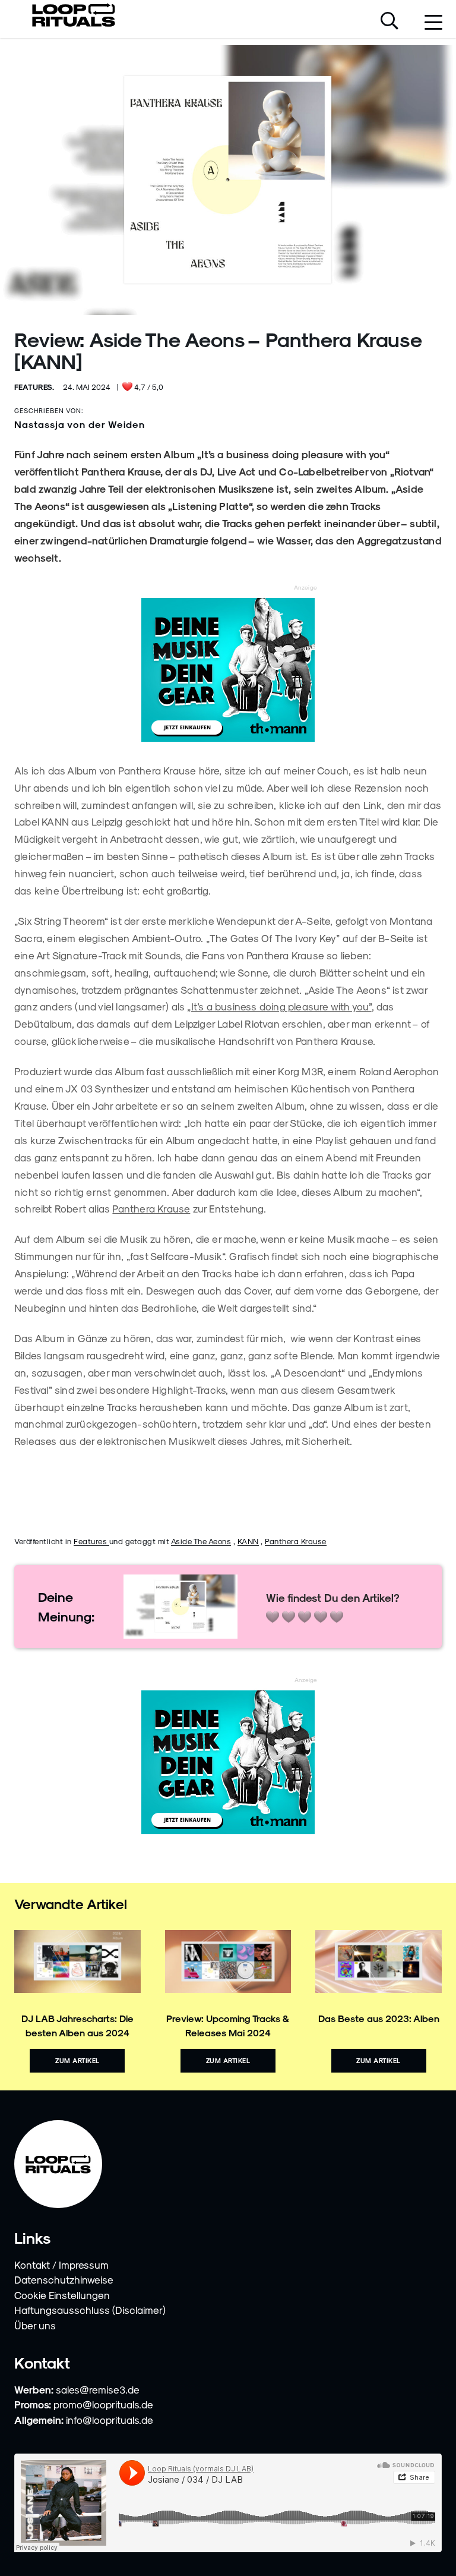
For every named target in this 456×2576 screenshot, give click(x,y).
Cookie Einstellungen (62, 2295)
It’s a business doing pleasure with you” (281, 1006)
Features (91, 1541)
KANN (248, 1541)
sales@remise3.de (98, 2389)
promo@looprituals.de (103, 2404)
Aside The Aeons (201, 1541)
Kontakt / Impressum (61, 2265)
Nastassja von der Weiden (80, 424)
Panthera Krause (151, 1208)
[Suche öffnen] (389, 22)
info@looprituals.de (110, 2420)
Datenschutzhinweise (64, 2279)
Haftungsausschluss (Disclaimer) (90, 2310)
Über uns (35, 2325)
